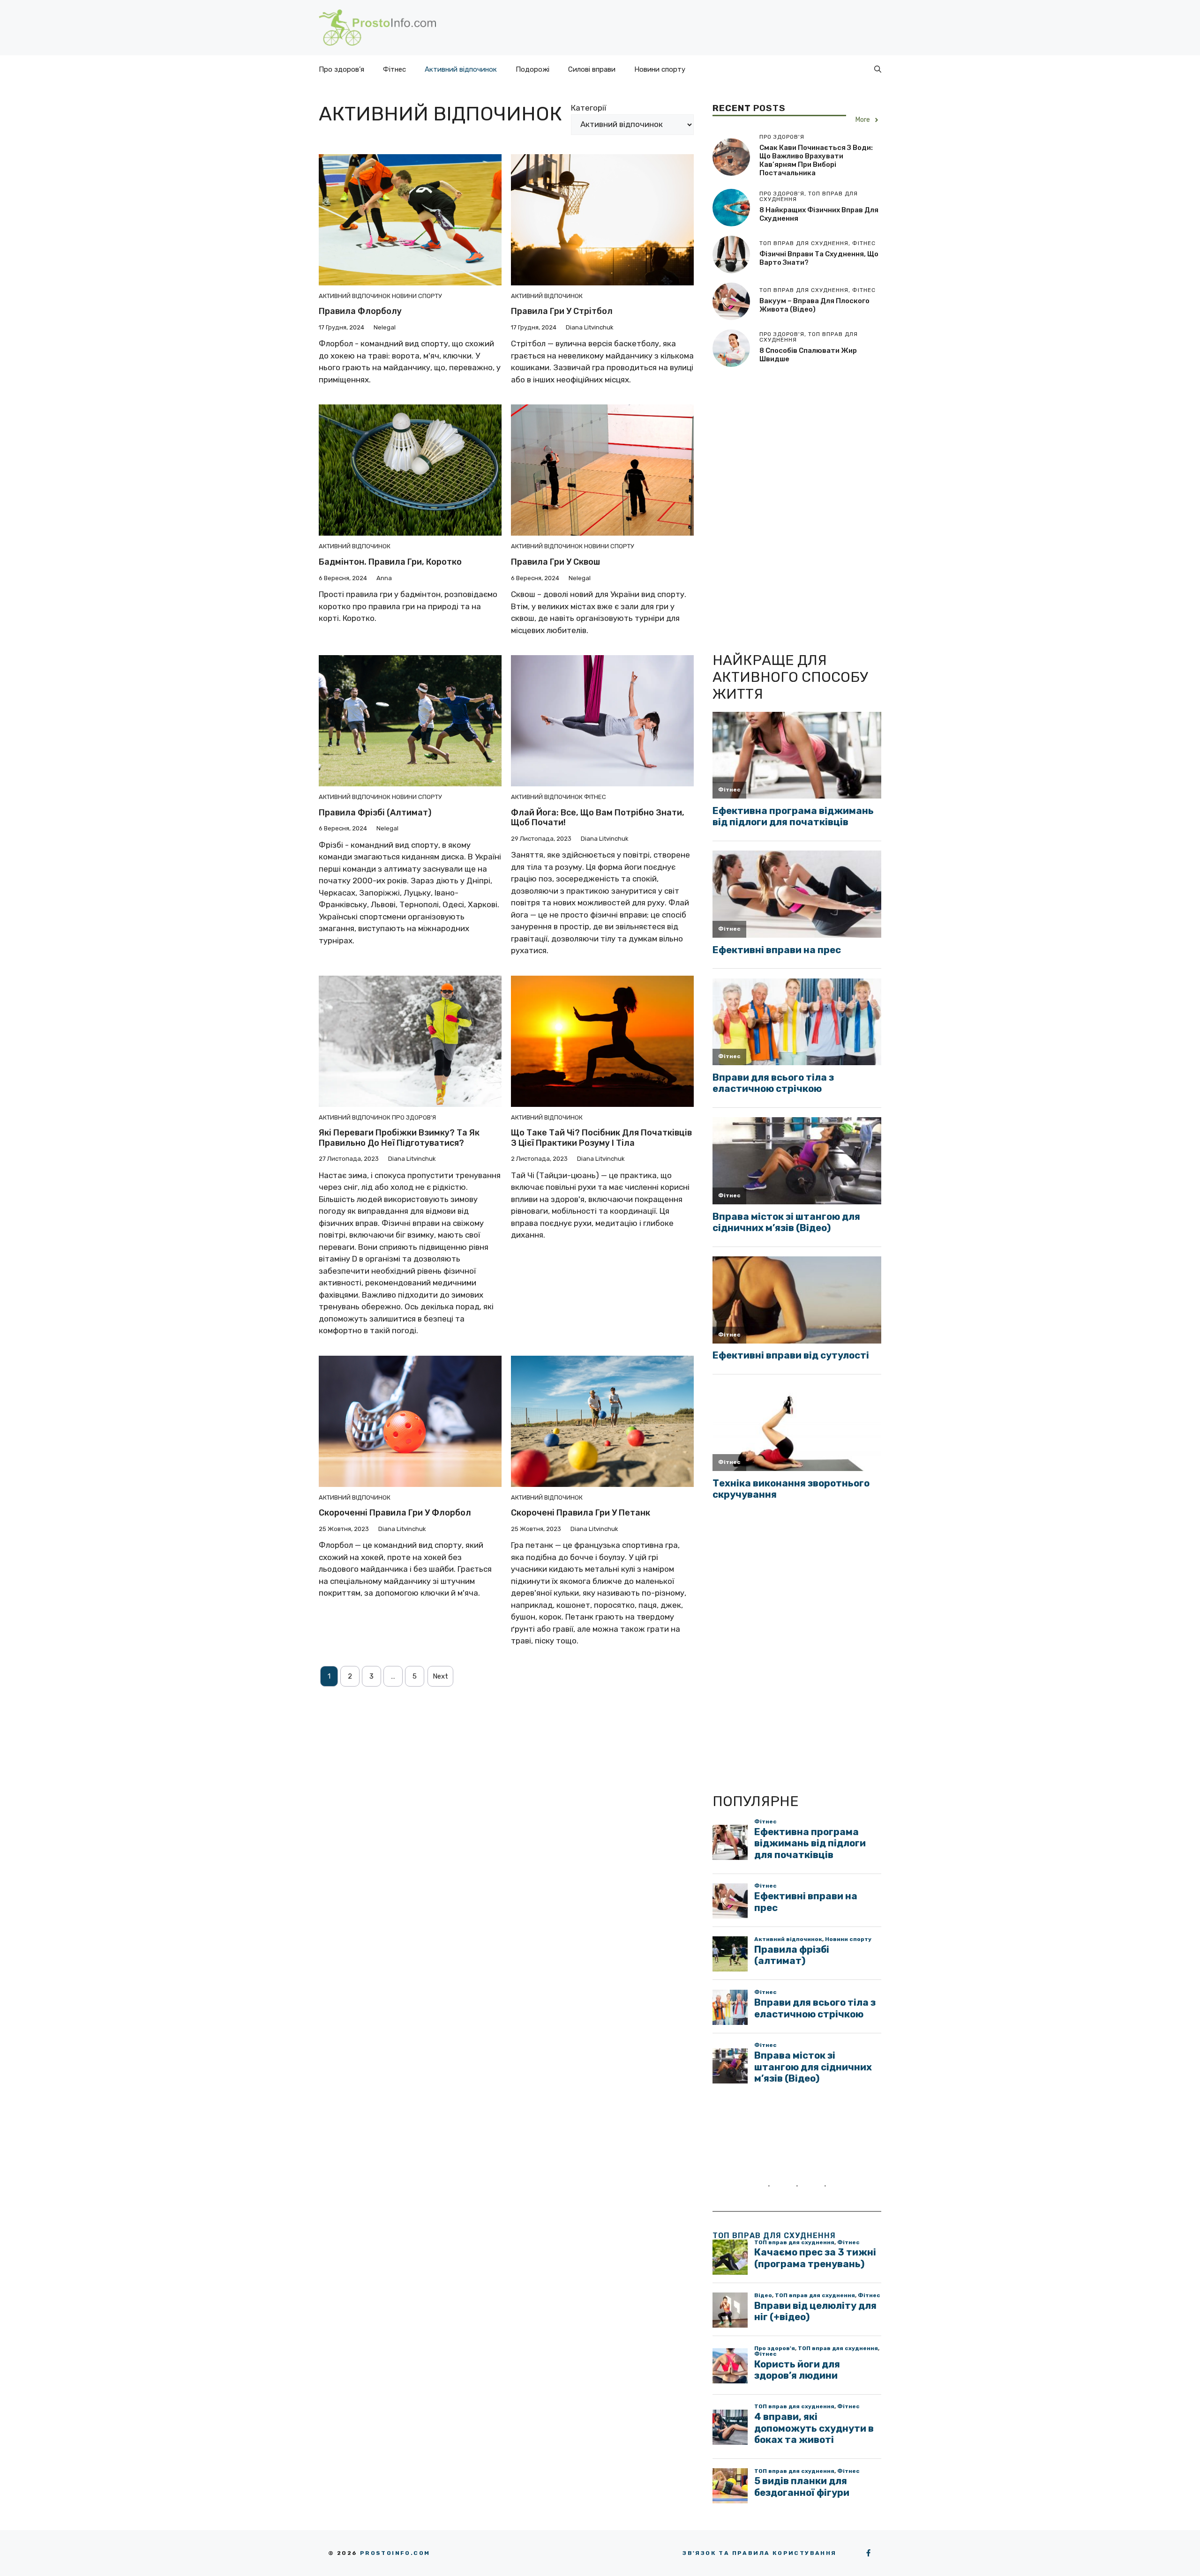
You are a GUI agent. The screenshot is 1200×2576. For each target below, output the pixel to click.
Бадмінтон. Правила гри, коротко (390, 562)
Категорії (589, 108)
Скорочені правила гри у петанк (581, 1513)
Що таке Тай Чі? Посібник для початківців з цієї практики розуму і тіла (601, 1138)
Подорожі (532, 69)
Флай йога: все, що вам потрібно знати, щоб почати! (598, 818)
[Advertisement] (783, 508)
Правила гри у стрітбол (562, 311)
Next (440, 1676)
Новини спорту (660, 69)
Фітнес (394, 69)
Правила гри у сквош (555, 562)
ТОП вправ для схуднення (774, 2236)
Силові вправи (592, 69)
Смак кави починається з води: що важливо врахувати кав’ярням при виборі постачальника (816, 160)
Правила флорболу (360, 311)
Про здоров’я (341, 69)
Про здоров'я (414, 1117)
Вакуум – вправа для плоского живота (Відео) (814, 305)
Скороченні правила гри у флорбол (395, 1513)
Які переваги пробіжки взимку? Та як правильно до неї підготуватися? (399, 1138)
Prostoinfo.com (395, 2553)
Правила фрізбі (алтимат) (375, 813)
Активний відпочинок (461, 69)
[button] (878, 69)
